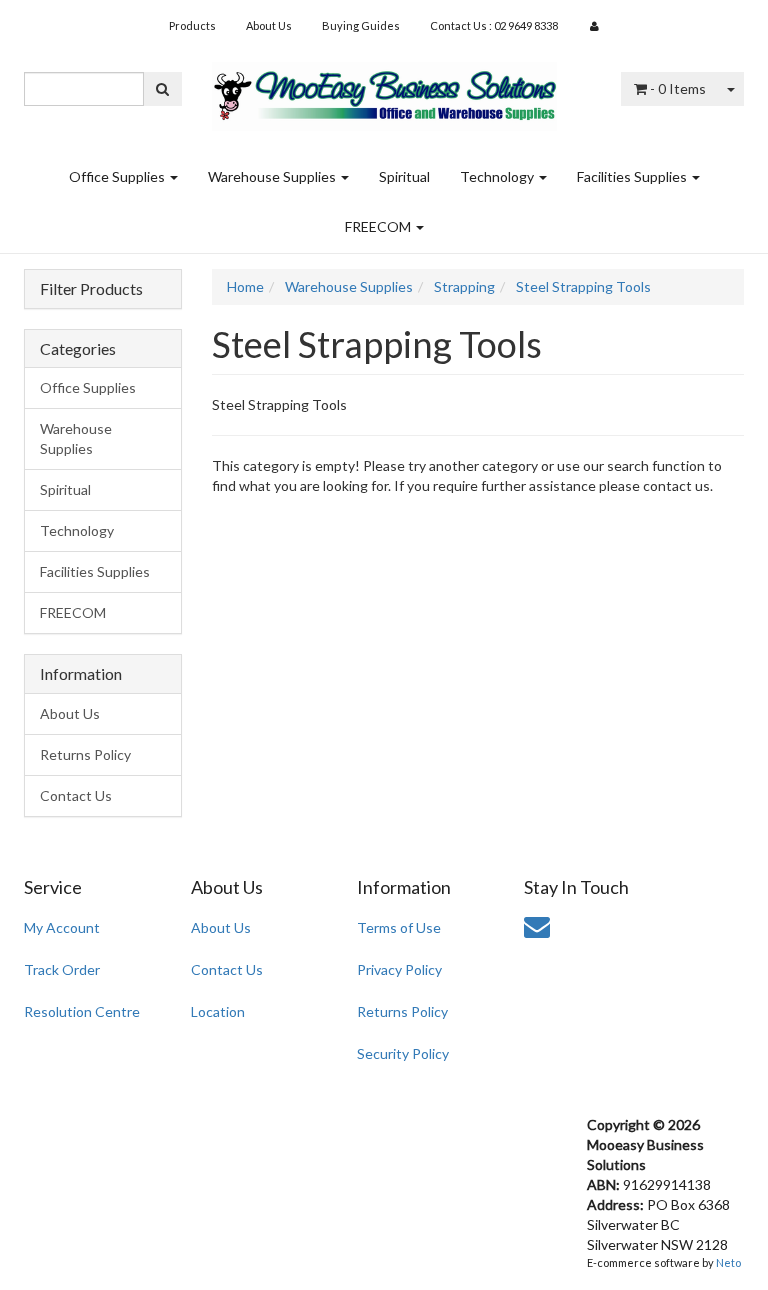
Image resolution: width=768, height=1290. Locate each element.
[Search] (162, 89)
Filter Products (91, 289)
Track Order (62, 969)
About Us (269, 25)
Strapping (464, 286)
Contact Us (76, 795)
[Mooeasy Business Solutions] (384, 89)
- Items (678, 88)
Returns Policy (85, 754)
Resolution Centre (82, 1011)
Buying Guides (361, 25)
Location (218, 1011)
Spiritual (404, 176)
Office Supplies (118, 176)
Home (245, 286)
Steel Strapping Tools (583, 286)
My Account (62, 927)
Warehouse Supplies (273, 176)
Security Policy (403, 1053)
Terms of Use (399, 927)
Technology (498, 176)
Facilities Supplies (633, 176)
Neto (728, 1262)
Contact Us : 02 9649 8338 (494, 25)
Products (192, 25)
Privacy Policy (399, 969)
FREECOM (379, 226)
